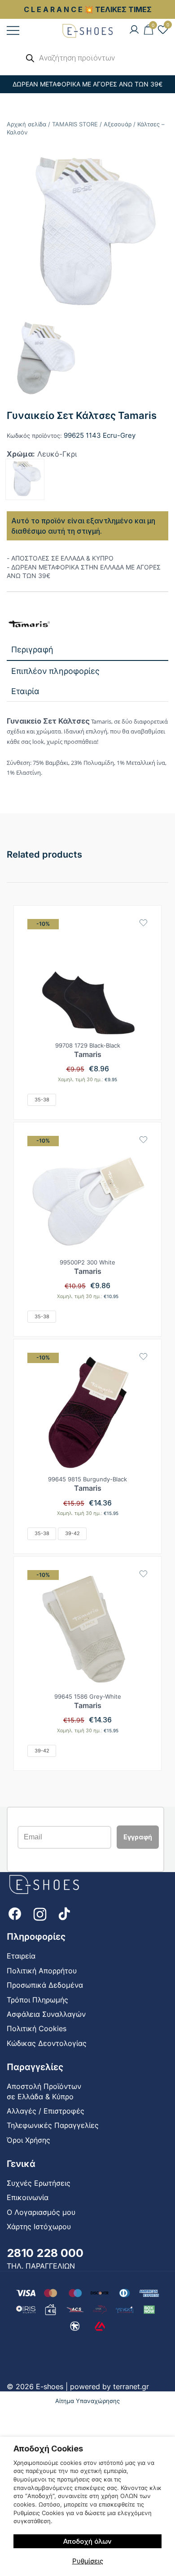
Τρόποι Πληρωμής (37, 2000)
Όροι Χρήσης (28, 2140)
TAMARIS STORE (75, 124)
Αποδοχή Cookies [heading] (48, 2449)
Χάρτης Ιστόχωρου (39, 2226)
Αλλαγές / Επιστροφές (46, 2111)
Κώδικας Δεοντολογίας (47, 2043)
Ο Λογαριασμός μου (41, 2212)
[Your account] (134, 30)
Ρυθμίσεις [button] (88, 2561)
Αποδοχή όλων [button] (87, 2541)
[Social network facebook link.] (15, 1913)
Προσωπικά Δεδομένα (45, 1985)
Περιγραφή (32, 649)
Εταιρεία (21, 1956)
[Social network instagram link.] (40, 1913)
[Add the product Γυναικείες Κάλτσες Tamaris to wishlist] (143, 1140)
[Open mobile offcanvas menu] (13, 30)
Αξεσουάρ (118, 124)
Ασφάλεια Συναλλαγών (46, 2014)
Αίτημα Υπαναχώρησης (87, 2401)
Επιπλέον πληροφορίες (55, 671)
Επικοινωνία (28, 2197)
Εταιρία (25, 691)
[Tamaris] (29, 625)
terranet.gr (131, 2386)
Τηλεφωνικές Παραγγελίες (53, 2125)
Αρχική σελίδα (26, 124)
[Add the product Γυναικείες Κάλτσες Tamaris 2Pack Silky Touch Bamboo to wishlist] (143, 923)
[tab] (87, 650)
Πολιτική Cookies (37, 2028)
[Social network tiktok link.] (65, 1913)
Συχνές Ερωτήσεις (39, 2183)
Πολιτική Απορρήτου (42, 1971)
